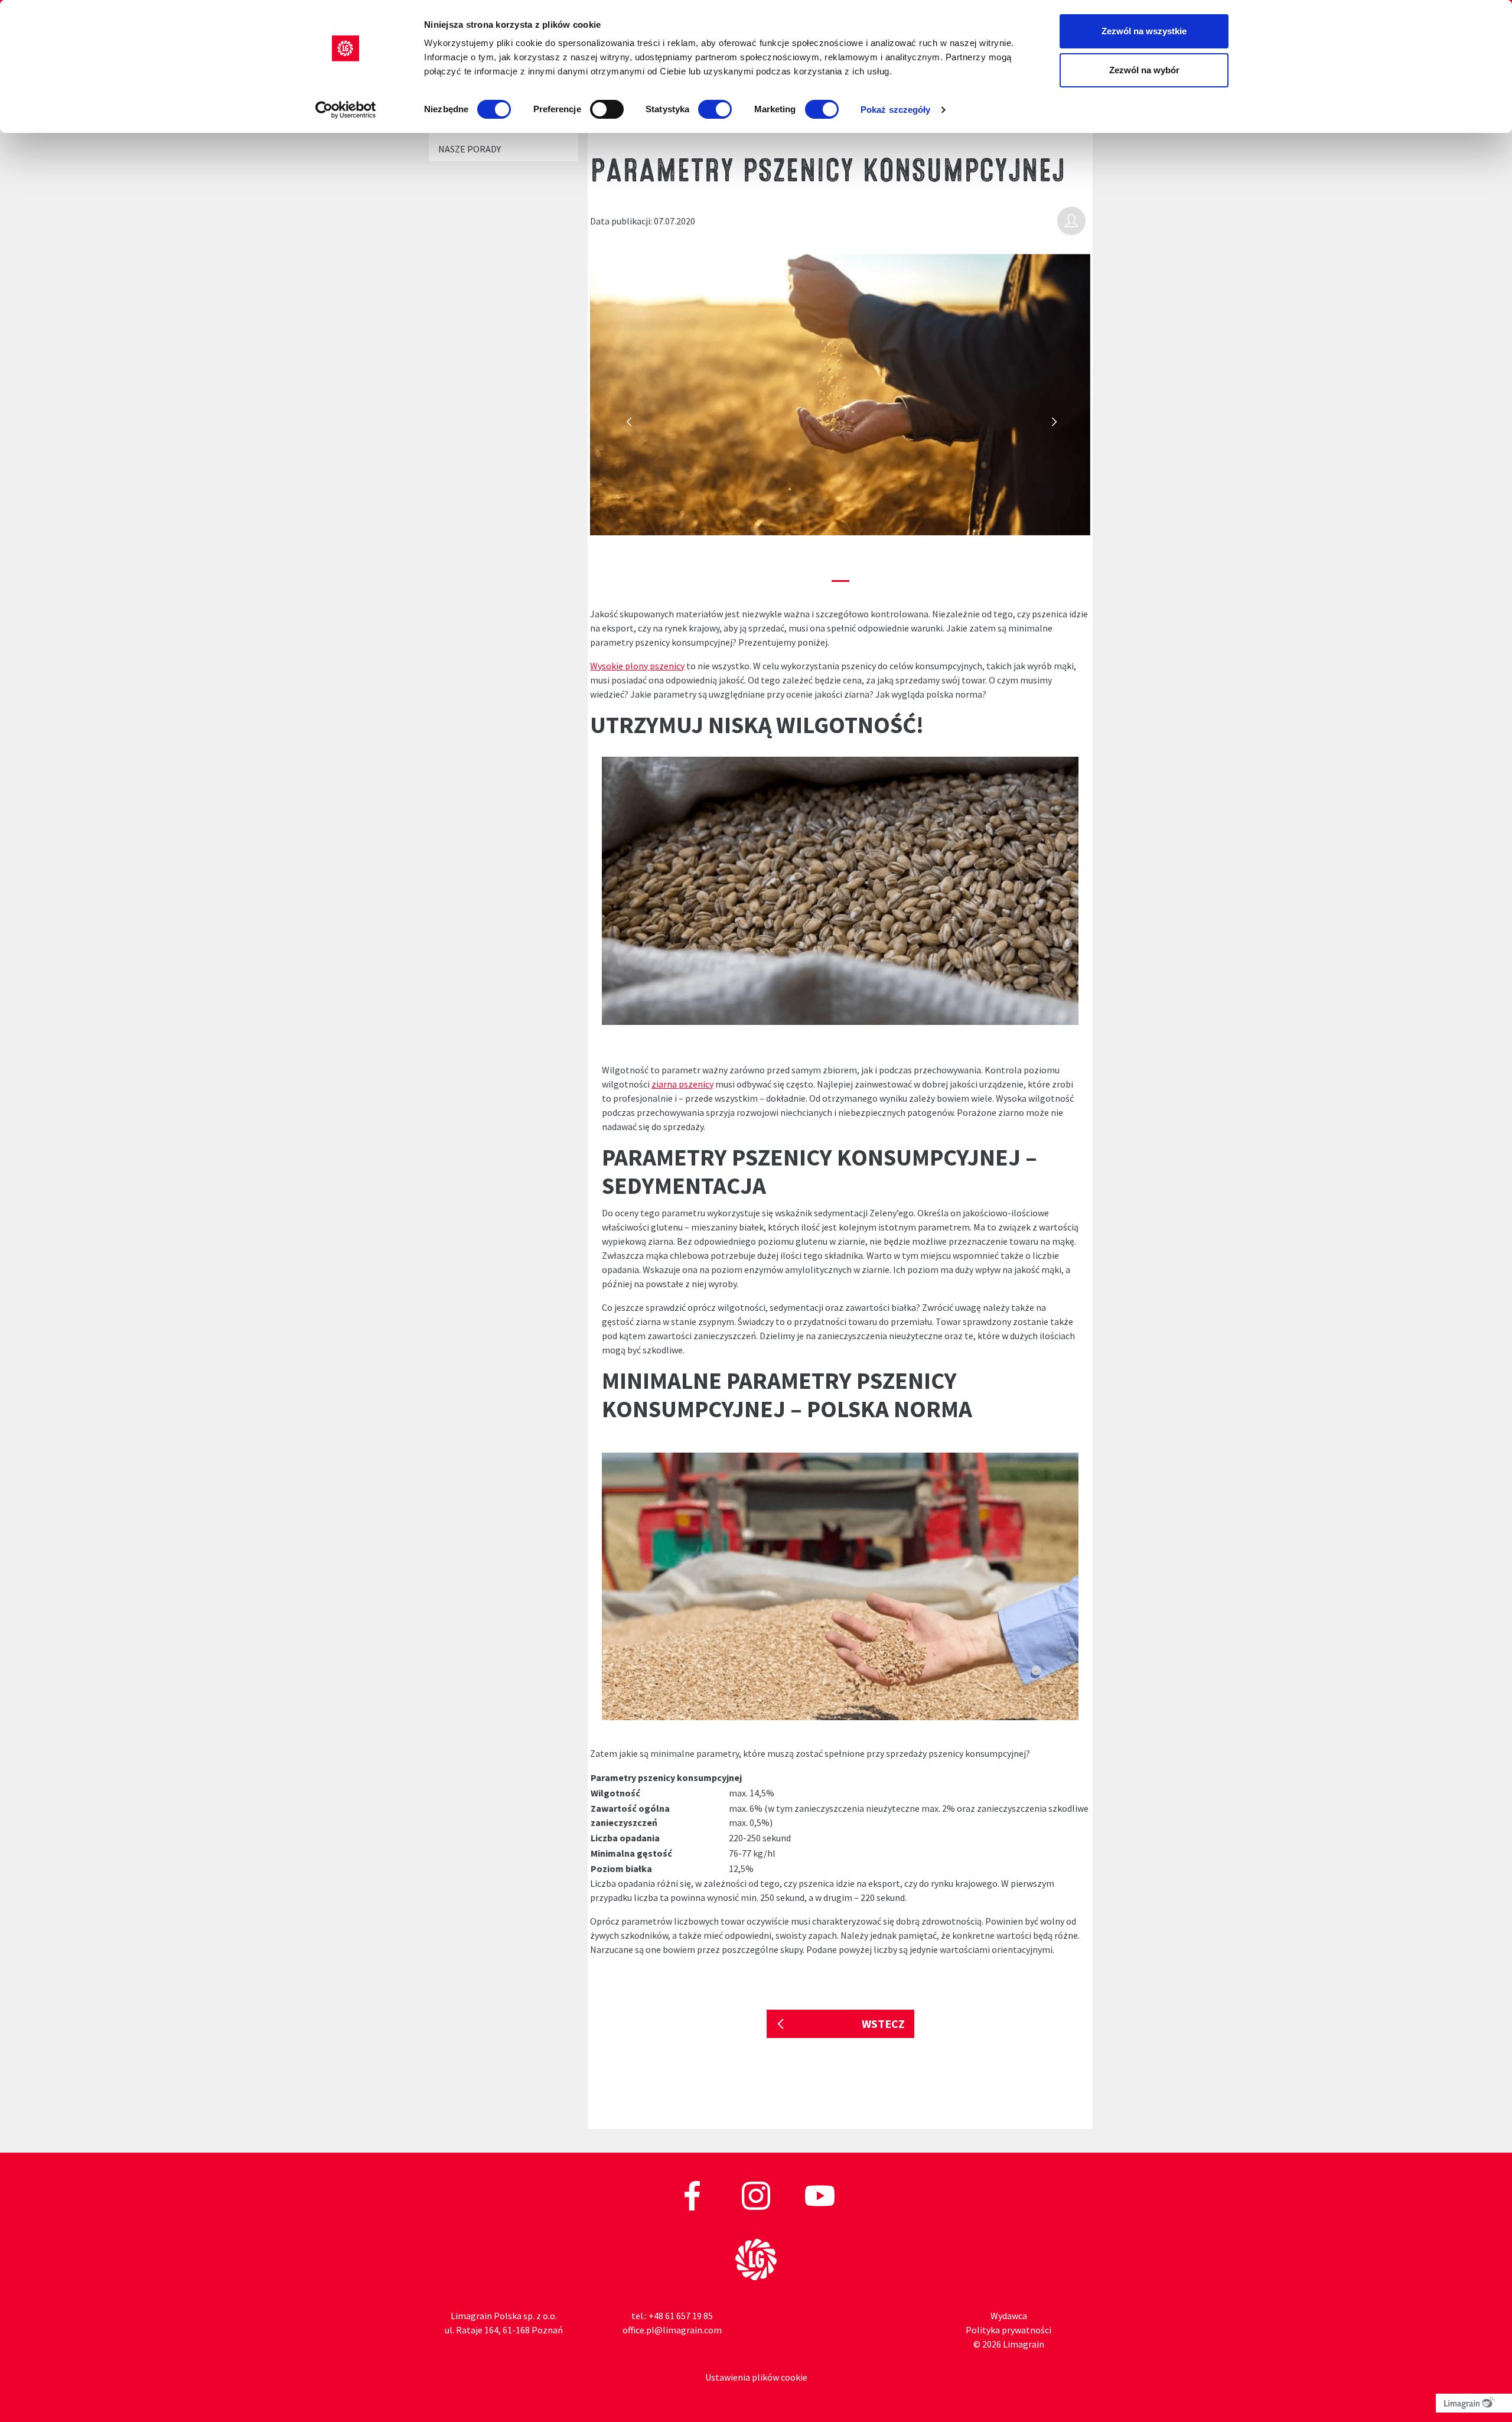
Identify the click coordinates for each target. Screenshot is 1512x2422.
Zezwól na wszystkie (1144, 31)
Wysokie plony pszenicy (637, 666)
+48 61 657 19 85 (681, 2316)
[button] (628, 426)
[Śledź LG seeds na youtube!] (820, 2195)
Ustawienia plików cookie (756, 2377)
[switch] (607, 109)
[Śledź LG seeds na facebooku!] (693, 2195)
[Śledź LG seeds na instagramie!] (757, 2195)
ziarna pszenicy (682, 1084)
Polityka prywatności (1008, 2330)
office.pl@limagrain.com (672, 2330)
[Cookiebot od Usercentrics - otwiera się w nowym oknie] (346, 110)
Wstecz (883, 2024)
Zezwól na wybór (1144, 70)
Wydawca (1009, 2316)
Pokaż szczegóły (896, 110)
